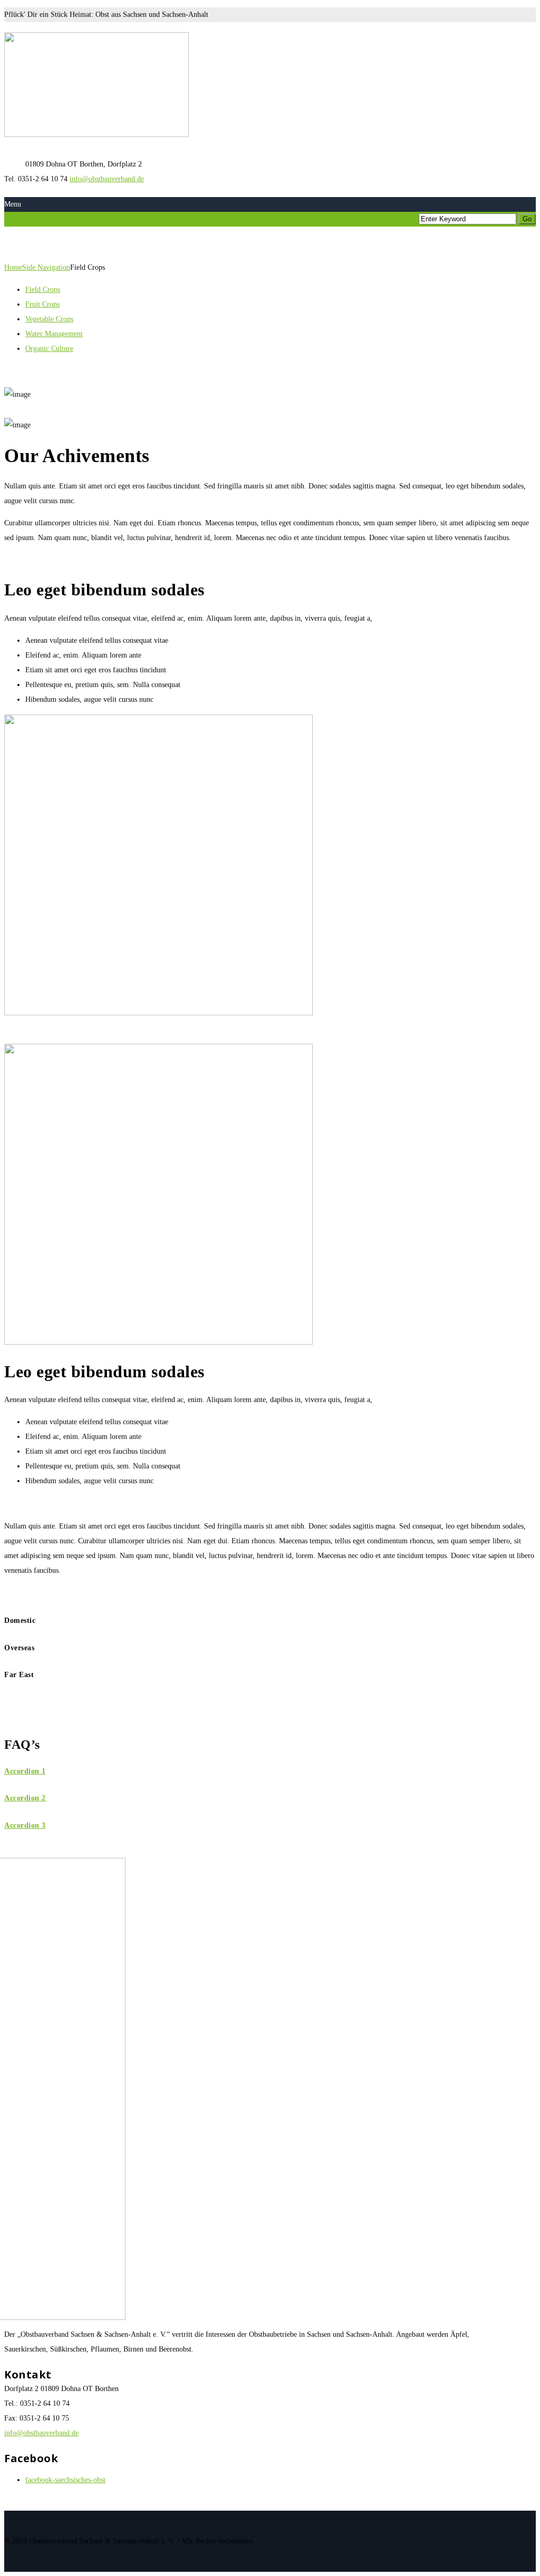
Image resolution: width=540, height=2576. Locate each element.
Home (13, 267)
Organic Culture (49, 349)
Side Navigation (46, 267)
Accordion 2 (25, 1798)
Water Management (54, 334)
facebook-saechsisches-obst (65, 2480)
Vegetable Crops (49, 319)
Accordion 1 (25, 1771)
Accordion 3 (25, 1825)
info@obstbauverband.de (107, 179)
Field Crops (43, 290)
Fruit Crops (42, 304)
